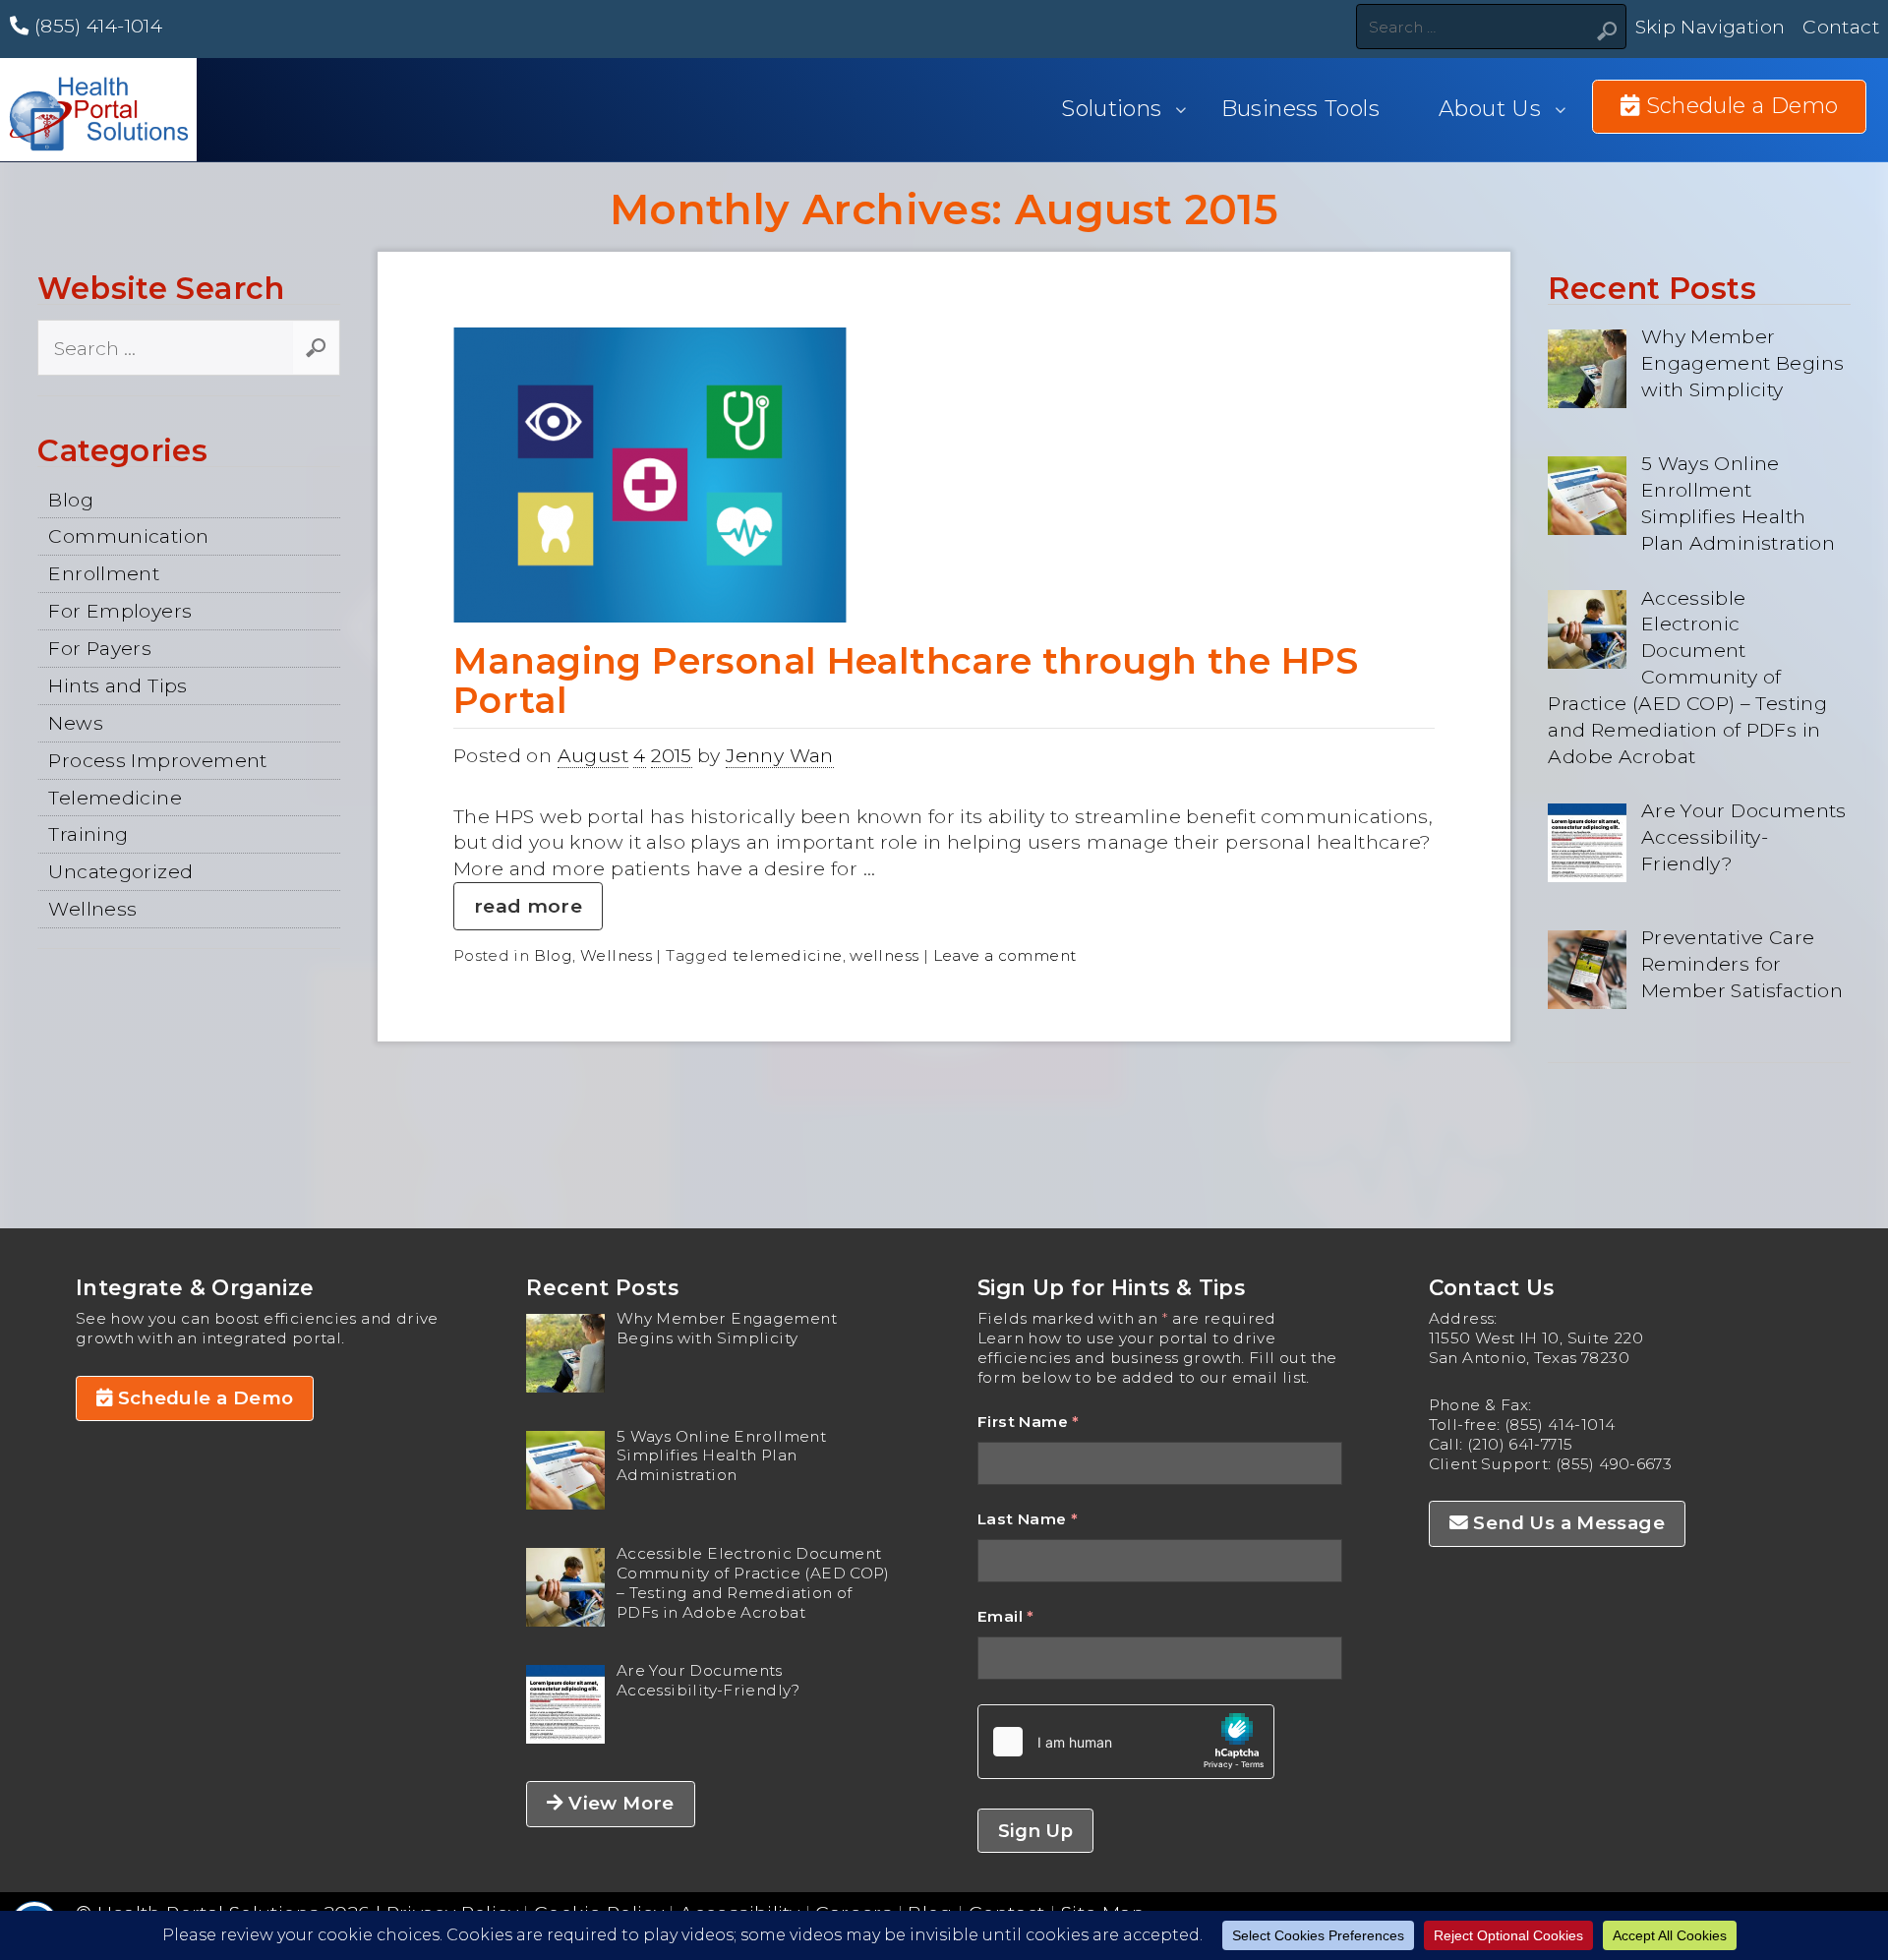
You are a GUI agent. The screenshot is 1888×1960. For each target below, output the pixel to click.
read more (528, 906)
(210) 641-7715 (1520, 1444)
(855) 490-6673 (1614, 1464)
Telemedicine (115, 798)
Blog (71, 500)
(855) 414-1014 (95, 26)
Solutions (1111, 109)
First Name (1029, 1422)
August (593, 755)
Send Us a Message (1566, 1523)
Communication (128, 536)
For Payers (100, 648)
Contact (1841, 27)
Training (88, 834)
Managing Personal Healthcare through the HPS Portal (906, 681)
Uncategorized (120, 871)
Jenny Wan (779, 755)
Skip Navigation (1711, 27)
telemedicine (788, 955)
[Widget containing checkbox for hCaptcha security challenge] (1126, 1742)
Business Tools (1300, 109)
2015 (672, 755)
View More (619, 1803)
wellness (884, 955)
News (76, 723)
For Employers (120, 611)
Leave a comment (1005, 955)
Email (1006, 1616)
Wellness (92, 909)
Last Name (1028, 1519)
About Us (1490, 109)
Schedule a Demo (203, 1398)
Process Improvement (157, 760)
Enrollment (104, 573)
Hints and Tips (118, 685)
